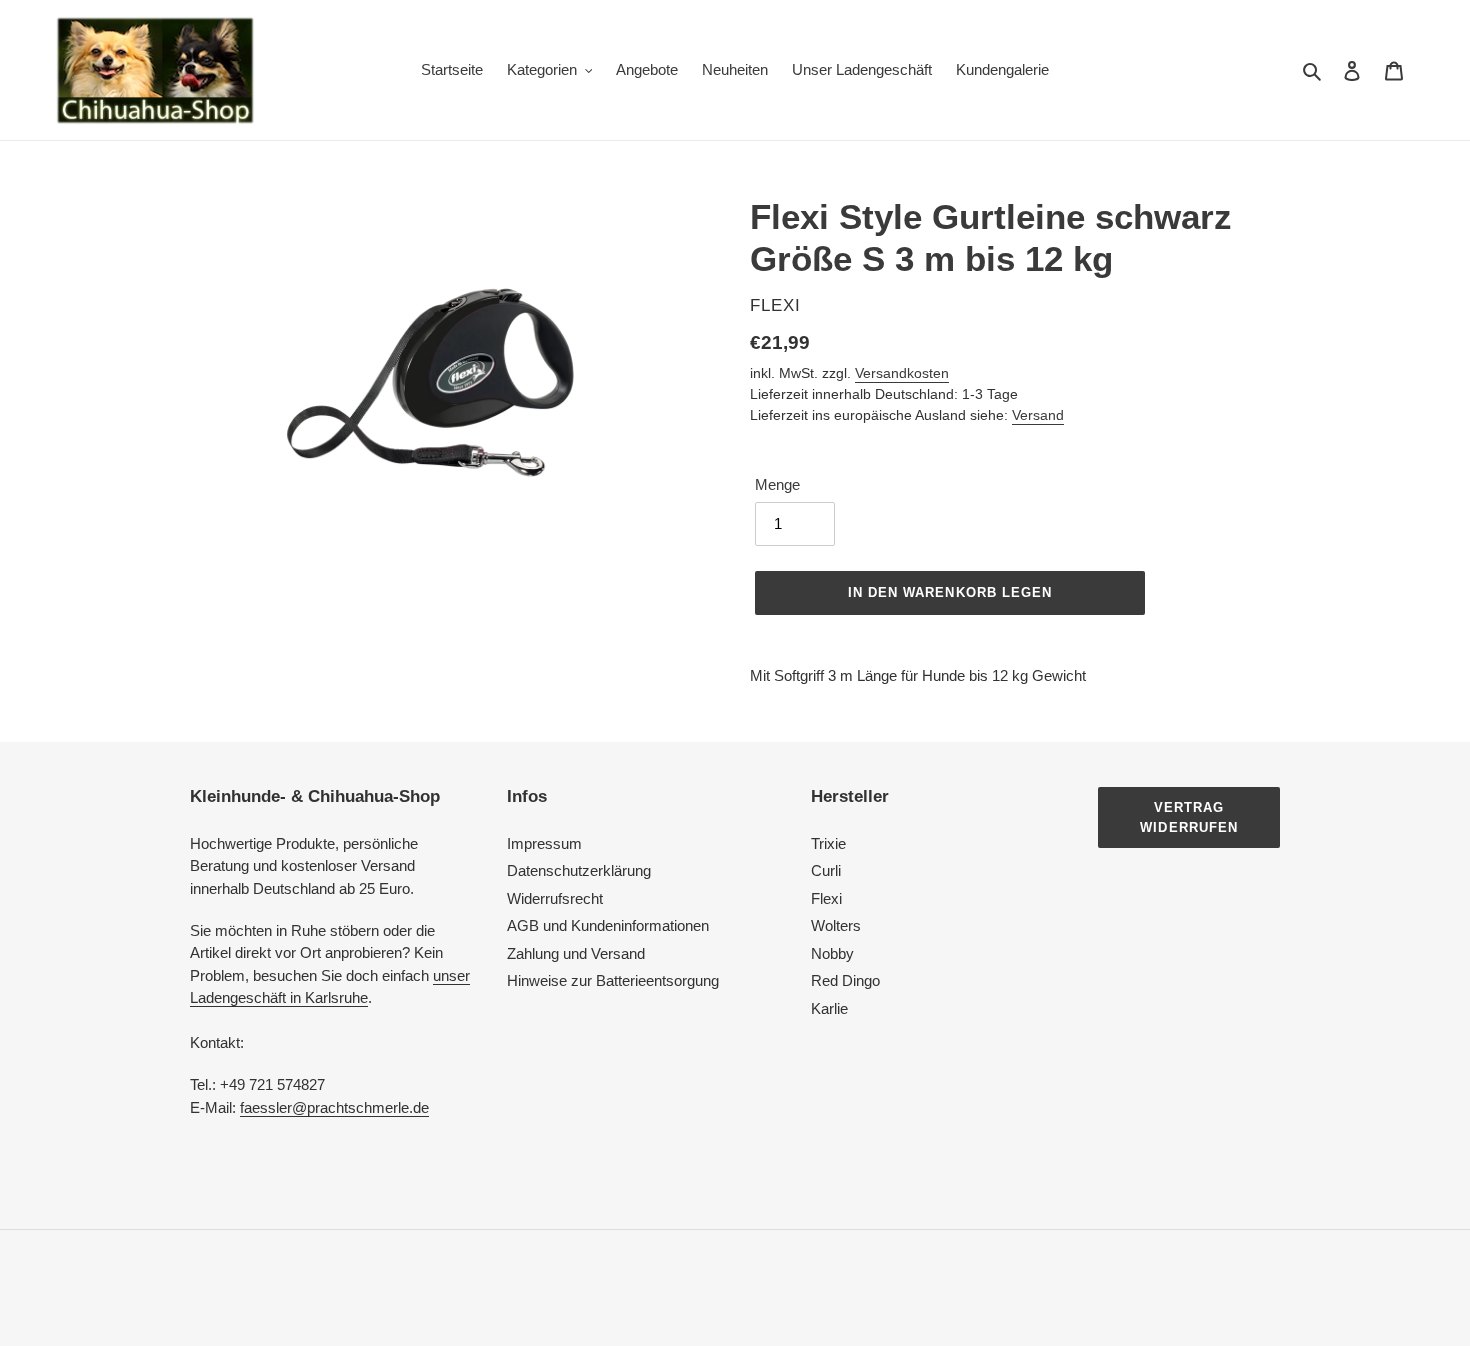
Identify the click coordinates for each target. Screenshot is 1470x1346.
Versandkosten (902, 373)
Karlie (829, 1008)
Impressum (544, 843)
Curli (826, 870)
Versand (1038, 415)
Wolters (836, 925)
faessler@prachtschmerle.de (334, 1107)
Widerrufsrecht (555, 898)
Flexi (826, 898)
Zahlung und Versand (576, 953)
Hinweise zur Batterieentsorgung (613, 980)
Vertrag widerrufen (1188, 817)
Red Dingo (845, 980)
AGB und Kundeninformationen (608, 925)
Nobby (832, 953)
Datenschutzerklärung (579, 870)
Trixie (828, 843)
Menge (777, 484)
